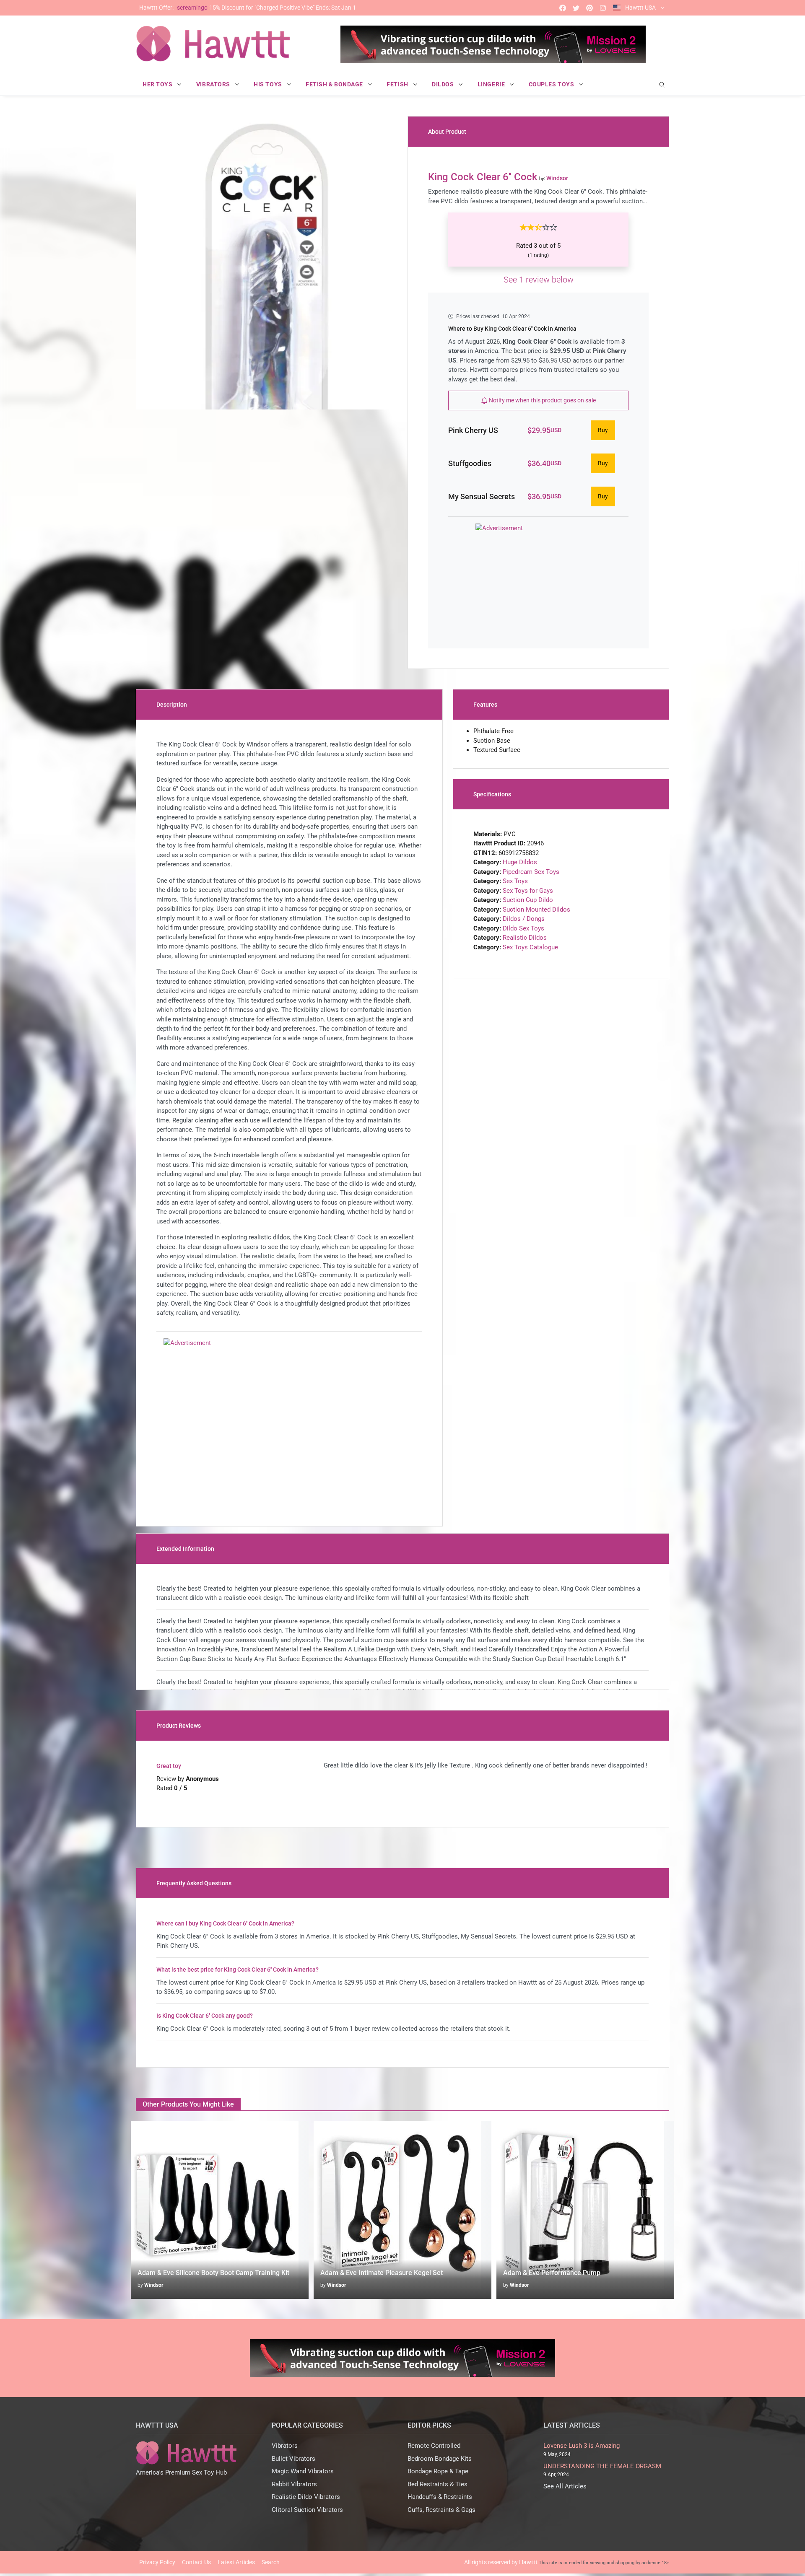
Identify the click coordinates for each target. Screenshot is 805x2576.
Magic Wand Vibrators (303, 2471)
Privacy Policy (157, 2562)
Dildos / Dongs (524, 919)
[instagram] (603, 8)
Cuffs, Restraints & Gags (441, 2510)
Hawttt (528, 2562)
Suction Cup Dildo (528, 900)
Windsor (154, 2285)
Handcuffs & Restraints (440, 2497)
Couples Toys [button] (552, 84)
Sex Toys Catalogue (530, 947)
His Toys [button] (269, 84)
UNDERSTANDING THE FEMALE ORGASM (602, 2466)
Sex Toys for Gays (528, 891)
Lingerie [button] (492, 84)
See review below (539, 280)
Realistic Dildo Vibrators (306, 2497)
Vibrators (285, 2446)
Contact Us (196, 2562)
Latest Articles (236, 2562)
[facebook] (563, 8)
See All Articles (565, 2486)
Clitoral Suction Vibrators (307, 2510)
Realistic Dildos (525, 938)
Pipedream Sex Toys (531, 872)
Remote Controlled (434, 2446)
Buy (603, 430)
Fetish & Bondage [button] (335, 84)
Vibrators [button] (214, 84)
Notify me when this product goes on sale (542, 400)
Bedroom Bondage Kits (440, 2459)
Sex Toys (515, 881)
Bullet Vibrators (293, 2459)
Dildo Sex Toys (523, 928)
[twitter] (576, 8)
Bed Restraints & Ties (438, 2484)
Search (271, 2562)
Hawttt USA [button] (640, 8)
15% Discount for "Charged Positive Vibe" (248, 8)
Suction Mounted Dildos (536, 910)
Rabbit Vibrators (294, 2484)
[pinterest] (589, 8)
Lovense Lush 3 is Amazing (582, 2446)
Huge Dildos (520, 862)
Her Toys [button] (158, 84)
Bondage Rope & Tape (438, 2471)
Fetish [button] (398, 84)
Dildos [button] (444, 84)
